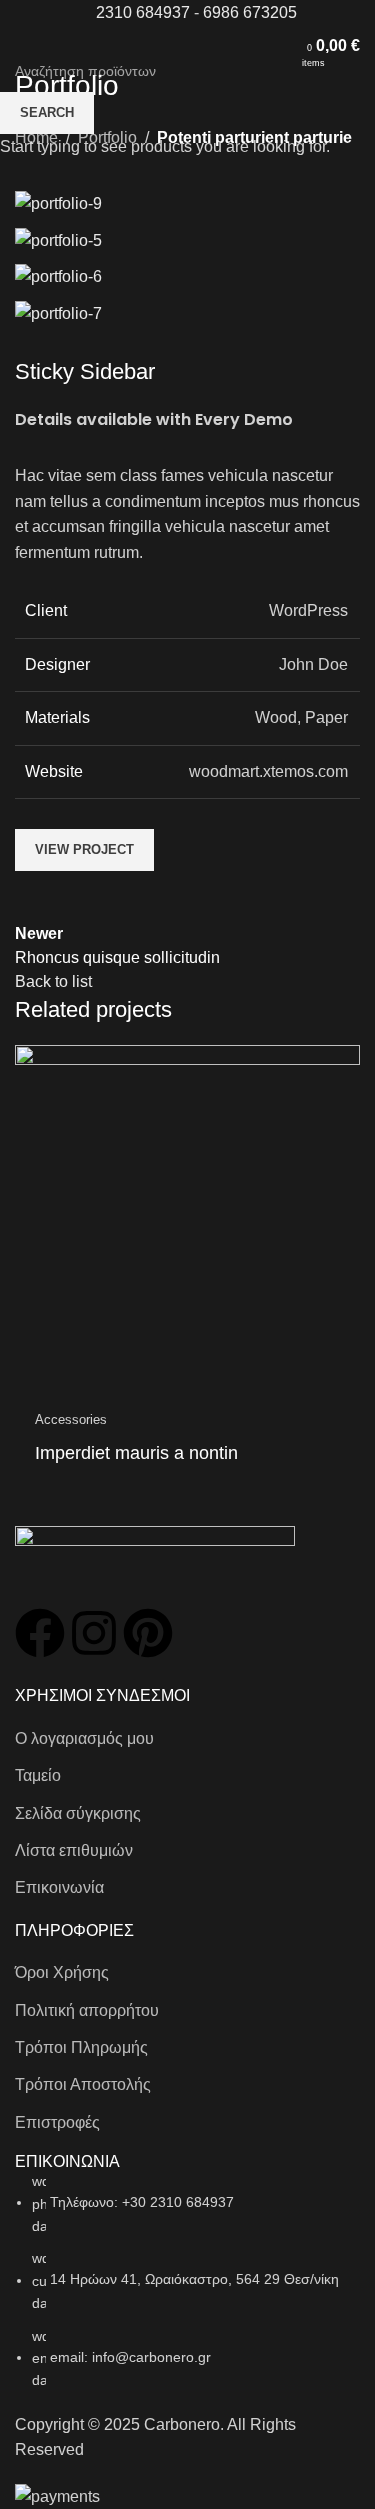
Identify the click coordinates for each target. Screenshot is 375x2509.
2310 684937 (143, 12)
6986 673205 (250, 12)
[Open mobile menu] (23, 46)
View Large (342, 1062)
